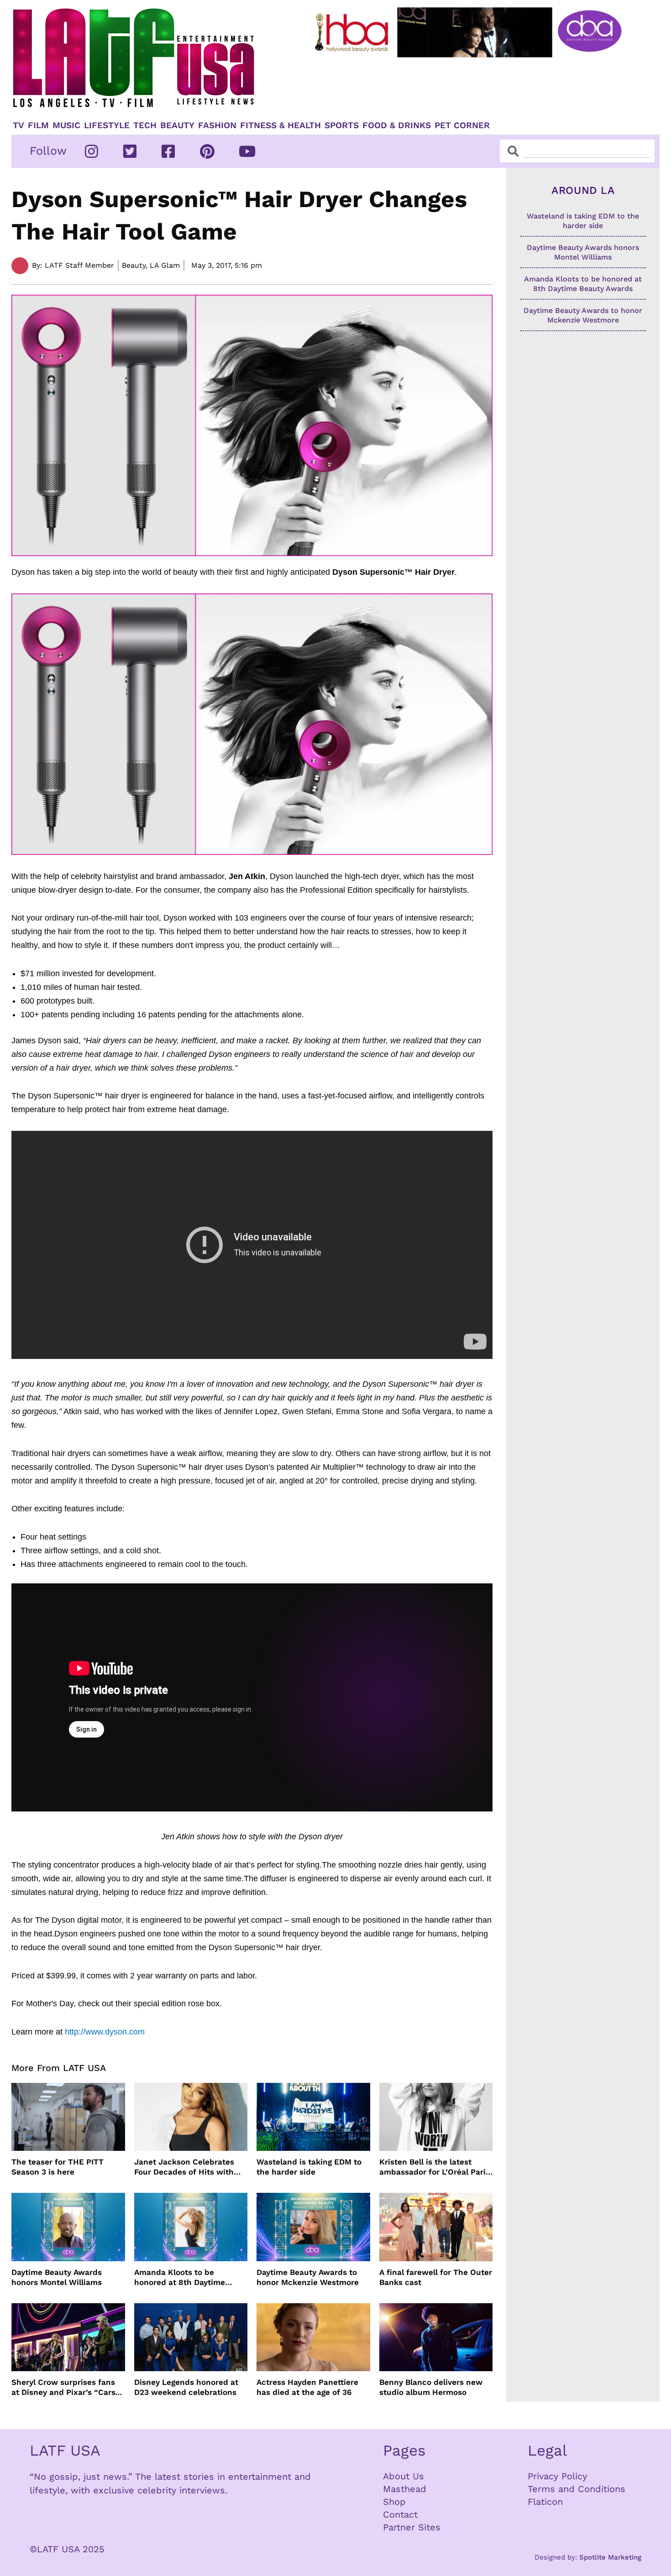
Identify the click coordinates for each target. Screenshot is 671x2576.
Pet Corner (462, 125)
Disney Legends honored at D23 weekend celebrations (186, 2387)
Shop (394, 2502)
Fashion (217, 125)
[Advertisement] (476, 85)
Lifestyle (107, 125)
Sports (342, 125)
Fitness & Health (280, 125)
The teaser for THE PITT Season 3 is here (58, 2167)
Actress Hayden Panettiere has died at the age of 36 (307, 2387)
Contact (400, 2514)
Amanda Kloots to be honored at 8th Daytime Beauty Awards (180, 2277)
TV (18, 125)
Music (66, 125)
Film (38, 125)
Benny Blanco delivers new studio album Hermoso (431, 2387)
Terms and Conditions (577, 2489)
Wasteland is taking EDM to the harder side (309, 2167)
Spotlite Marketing (610, 2557)
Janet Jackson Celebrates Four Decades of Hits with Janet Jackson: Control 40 (185, 2167)
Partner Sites (412, 2527)
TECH (145, 125)
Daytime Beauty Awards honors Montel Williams (57, 2277)
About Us (404, 2476)
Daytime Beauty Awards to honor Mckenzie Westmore (308, 2277)
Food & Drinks (397, 125)
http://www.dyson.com (105, 2032)
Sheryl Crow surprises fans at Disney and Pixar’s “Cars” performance (65, 2387)
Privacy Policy (557, 2476)
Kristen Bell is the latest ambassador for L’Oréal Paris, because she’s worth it (436, 2167)
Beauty (177, 125)
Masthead (405, 2489)
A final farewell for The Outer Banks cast (436, 2277)
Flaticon (545, 2502)
